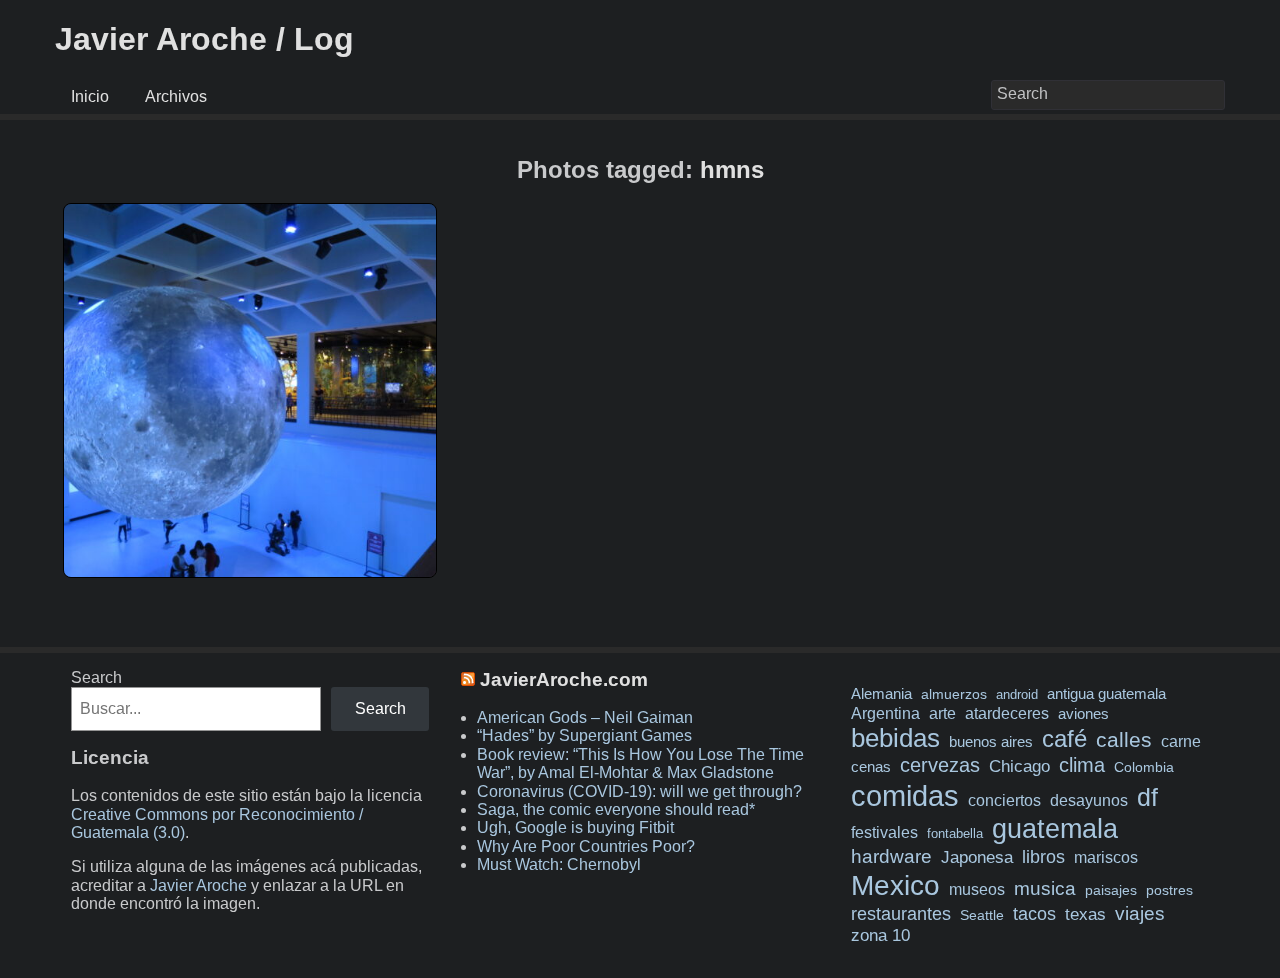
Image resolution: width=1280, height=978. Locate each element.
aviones (1083, 714)
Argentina (885, 713)
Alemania (881, 694)
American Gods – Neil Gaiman (585, 717)
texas (1085, 914)
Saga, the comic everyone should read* (616, 809)
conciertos (1004, 800)
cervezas (940, 765)
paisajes (1111, 890)
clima (1082, 765)
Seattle (982, 915)
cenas (871, 767)
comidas (905, 795)
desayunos (1089, 800)
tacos (1034, 913)
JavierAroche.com (564, 679)
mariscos (1106, 857)
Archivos (176, 96)
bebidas (895, 738)
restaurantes (901, 914)
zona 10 (880, 935)
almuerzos (954, 694)
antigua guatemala (1106, 694)
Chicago (1019, 766)
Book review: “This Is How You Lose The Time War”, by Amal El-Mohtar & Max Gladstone (640, 763)
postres (1169, 890)
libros (1043, 857)
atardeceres (1007, 713)
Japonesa (977, 857)
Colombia (1144, 767)
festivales (884, 832)
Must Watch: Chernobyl (559, 864)
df (1147, 797)
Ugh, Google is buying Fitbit (575, 827)
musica (1045, 888)
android (1017, 694)
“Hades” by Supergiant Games (584, 735)
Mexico (895, 885)
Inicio (90, 96)
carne (1181, 741)
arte (942, 713)
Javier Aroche (198, 885)
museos (977, 889)
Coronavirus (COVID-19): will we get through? (639, 791)
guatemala (1055, 828)
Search (96, 677)
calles (1124, 739)
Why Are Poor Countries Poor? (586, 846)
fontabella (955, 833)
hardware (891, 856)
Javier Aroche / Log (204, 39)
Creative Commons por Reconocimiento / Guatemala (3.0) (217, 823)
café (1064, 738)
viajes (1140, 913)
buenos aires (991, 741)
